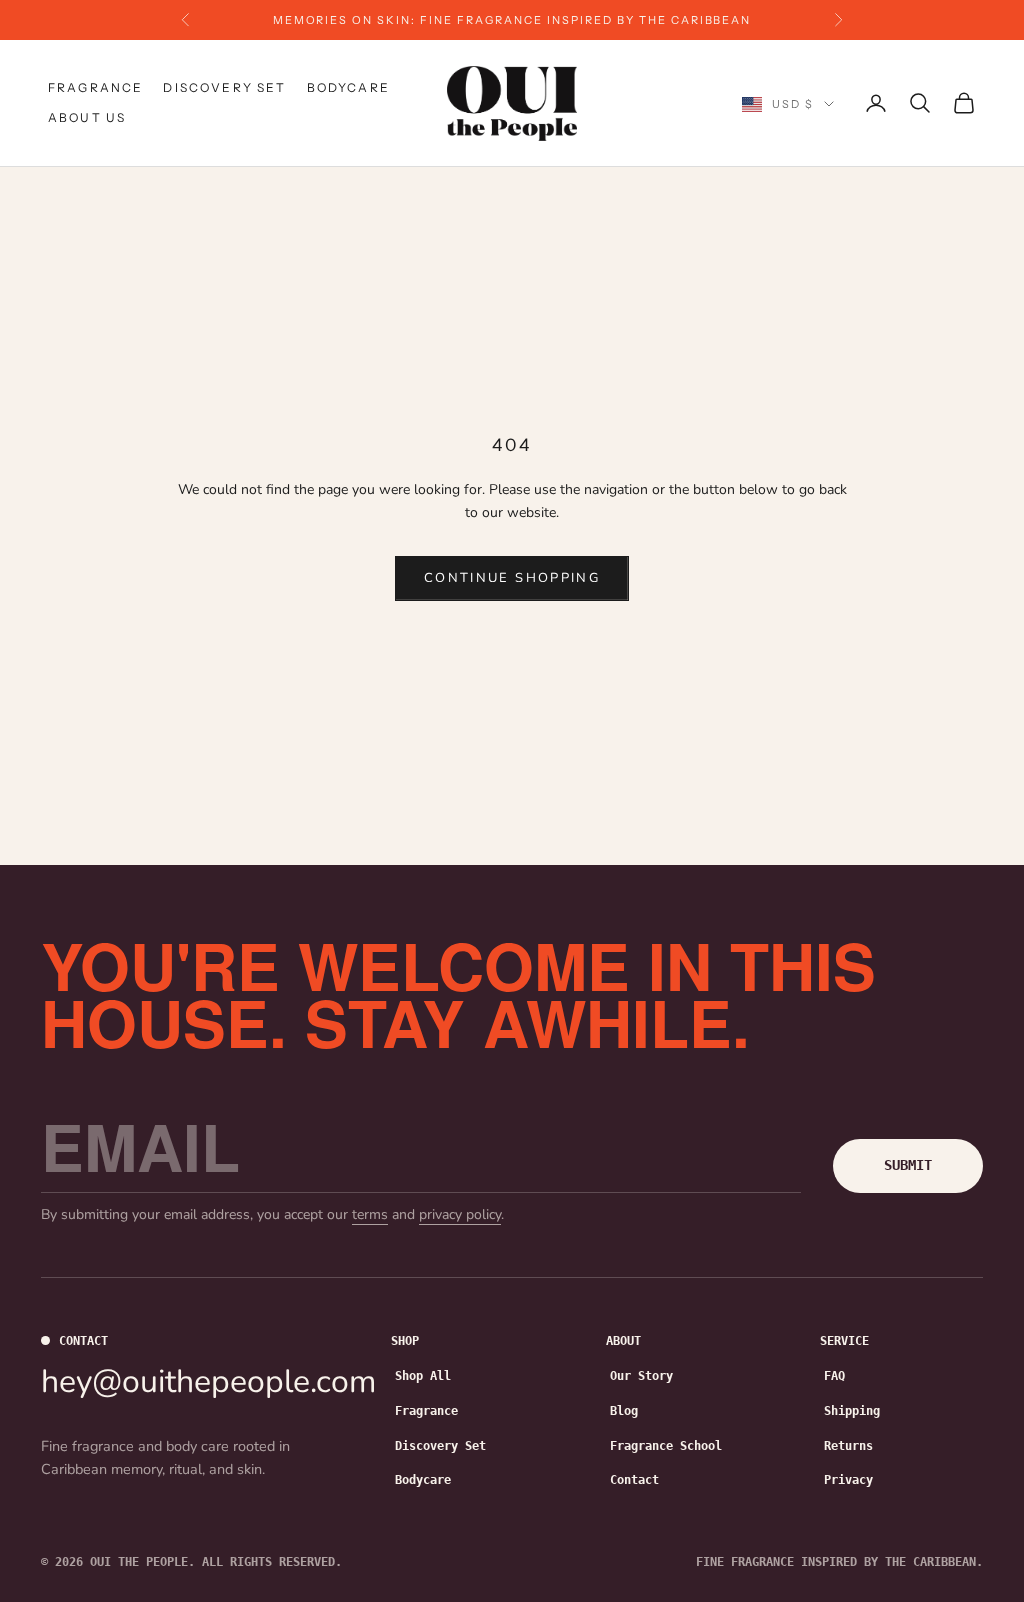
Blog (624, 1411)
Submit (908, 1165)
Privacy (848, 1480)
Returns (848, 1446)
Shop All (423, 1376)
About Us (87, 117)
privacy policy (460, 1214)
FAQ (834, 1376)
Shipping (852, 1411)
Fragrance (95, 87)
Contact (634, 1480)
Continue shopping (512, 578)
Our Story (641, 1376)
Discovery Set (224, 87)
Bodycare (348, 87)
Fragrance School (666, 1446)
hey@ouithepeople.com (208, 1381)
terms (370, 1214)
